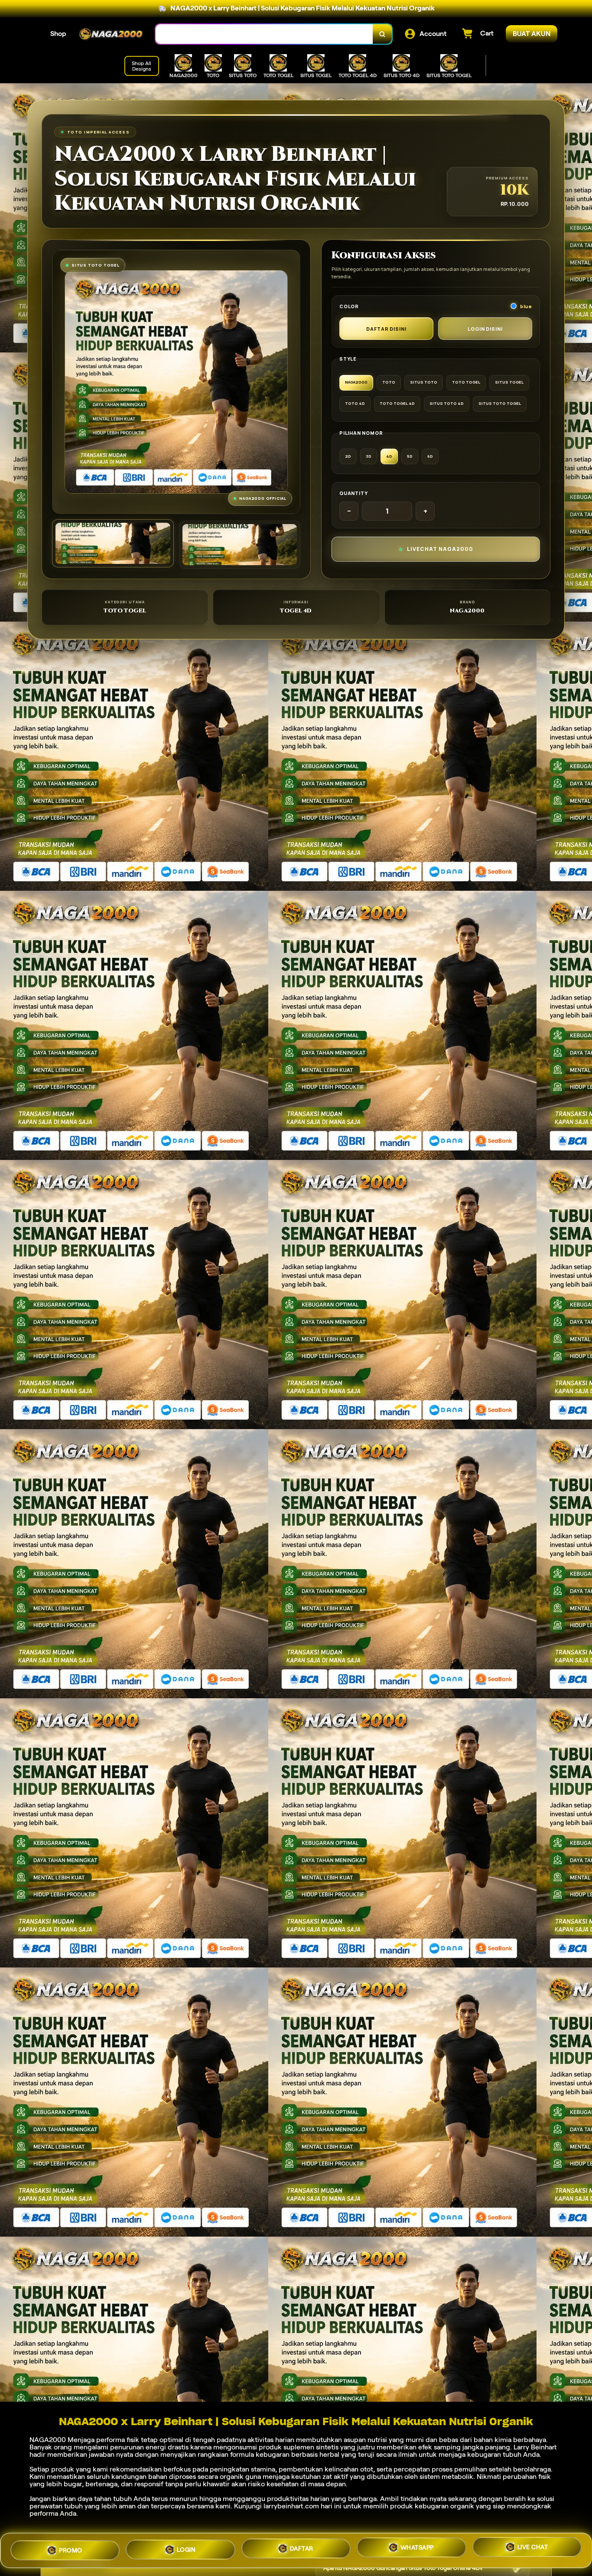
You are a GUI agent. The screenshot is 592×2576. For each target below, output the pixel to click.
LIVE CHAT (533, 2550)
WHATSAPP (417, 2550)
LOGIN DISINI (485, 329)
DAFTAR (302, 2550)
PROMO (71, 2548)
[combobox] (264, 34)
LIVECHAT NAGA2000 (440, 549)
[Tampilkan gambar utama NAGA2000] (113, 543)
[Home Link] (111, 34)
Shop (58, 34)
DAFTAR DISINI (386, 329)
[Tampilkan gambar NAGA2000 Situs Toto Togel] (240, 545)
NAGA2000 (48, 2440)
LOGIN (186, 2549)
